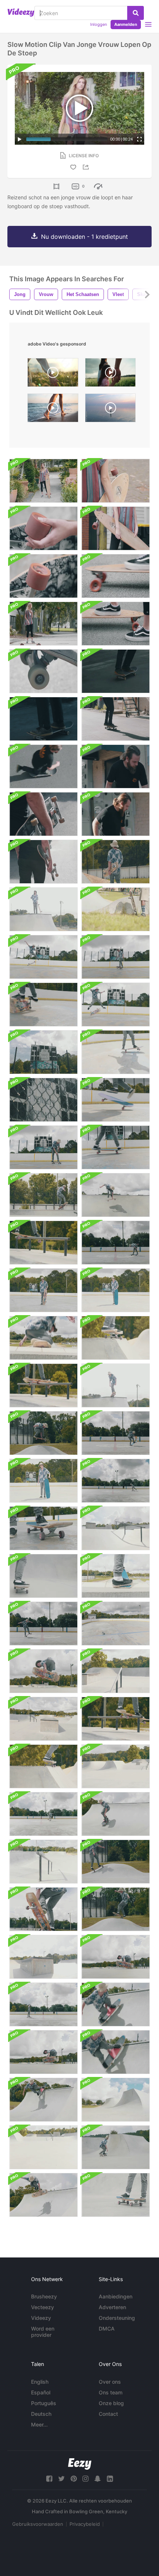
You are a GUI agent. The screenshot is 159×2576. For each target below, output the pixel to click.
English (40, 2382)
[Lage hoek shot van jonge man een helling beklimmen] (116, 1195)
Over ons (110, 2382)
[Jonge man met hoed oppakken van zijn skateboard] (43, 1290)
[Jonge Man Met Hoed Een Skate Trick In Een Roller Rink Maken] (43, 957)
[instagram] (85, 2479)
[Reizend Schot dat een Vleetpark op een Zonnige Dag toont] (43, 2147)
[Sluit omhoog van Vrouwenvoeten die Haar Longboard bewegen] (116, 624)
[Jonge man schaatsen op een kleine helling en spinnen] (116, 1909)
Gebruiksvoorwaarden (38, 2524)
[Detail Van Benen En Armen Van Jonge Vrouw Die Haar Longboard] (116, 528)
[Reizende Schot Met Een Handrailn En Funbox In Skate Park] (43, 1957)
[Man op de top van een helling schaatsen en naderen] (116, 1385)
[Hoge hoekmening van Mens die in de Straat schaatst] (43, 766)
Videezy (41, 2318)
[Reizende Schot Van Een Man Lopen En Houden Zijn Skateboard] (43, 862)
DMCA (107, 2329)
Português (44, 2403)
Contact (108, 2414)
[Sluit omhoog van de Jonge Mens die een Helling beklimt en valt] (116, 2052)
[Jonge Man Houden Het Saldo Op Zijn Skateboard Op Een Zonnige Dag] (116, 1433)
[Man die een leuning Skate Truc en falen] (43, 1385)
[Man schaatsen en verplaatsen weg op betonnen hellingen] (116, 1576)
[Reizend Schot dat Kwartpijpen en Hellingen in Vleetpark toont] (116, 2100)
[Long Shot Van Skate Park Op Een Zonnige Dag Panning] (116, 1766)
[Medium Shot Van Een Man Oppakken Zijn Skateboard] (116, 909)
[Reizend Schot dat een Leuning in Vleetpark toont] (43, 1862)
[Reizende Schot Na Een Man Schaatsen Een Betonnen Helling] (43, 1576)
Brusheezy (44, 2296)
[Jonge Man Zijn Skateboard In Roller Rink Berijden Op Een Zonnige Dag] (116, 1481)
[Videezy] (21, 13)
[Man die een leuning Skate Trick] (116, 1719)
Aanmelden (126, 24)
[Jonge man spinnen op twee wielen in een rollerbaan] (116, 957)
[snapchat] (98, 2479)
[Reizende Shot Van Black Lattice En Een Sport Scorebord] (43, 1052)
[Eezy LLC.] (80, 2464)
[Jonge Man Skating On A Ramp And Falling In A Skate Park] (116, 1814)
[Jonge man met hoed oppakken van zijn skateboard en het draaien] (43, 1481)
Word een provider (43, 2332)
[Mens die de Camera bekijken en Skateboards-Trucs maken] (116, 814)
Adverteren (112, 2307)
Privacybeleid (85, 2524)
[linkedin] (110, 2479)
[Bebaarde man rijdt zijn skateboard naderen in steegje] (116, 719)
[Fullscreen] (139, 139)
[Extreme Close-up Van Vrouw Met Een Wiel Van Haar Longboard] (43, 528)
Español (41, 2392)
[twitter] (61, 2479)
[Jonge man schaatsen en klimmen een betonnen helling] (43, 1909)
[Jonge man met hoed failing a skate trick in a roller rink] (116, 1005)
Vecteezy (43, 2307)
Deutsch (41, 2414)
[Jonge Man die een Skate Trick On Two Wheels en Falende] (116, 1052)
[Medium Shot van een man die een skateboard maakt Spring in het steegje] (116, 766)
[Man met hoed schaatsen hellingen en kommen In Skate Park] (43, 1671)
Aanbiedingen (116, 2296)
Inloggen (99, 24)
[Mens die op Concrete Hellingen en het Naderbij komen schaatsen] (43, 2052)
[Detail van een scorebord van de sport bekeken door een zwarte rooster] (43, 1100)
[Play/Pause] (20, 139)
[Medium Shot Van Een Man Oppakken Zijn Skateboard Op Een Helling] (43, 909)
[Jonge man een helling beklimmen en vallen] (43, 2100)
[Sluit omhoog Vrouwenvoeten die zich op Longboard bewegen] (116, 576)
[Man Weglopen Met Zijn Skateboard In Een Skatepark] (116, 862)
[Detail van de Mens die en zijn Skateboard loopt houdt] (43, 814)
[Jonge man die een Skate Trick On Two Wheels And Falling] (43, 1005)
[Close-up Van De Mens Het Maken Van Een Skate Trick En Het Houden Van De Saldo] (116, 1100)
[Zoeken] (136, 13)
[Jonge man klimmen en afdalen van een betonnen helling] (43, 1766)
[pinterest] (74, 2479)
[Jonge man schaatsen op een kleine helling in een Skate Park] (116, 1862)
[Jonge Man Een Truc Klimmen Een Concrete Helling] (43, 2195)
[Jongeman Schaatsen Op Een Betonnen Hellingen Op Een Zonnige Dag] (116, 2147)
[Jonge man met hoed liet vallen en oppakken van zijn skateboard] (116, 1290)
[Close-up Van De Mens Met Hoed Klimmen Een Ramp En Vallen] (116, 2004)
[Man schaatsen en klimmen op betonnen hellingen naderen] (116, 1957)
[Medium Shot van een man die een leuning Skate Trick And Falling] (43, 1195)
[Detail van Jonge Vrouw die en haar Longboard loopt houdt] (116, 481)
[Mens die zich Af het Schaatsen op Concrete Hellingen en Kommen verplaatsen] (43, 1338)
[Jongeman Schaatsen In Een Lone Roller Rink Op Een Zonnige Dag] (43, 2004)
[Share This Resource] (87, 167)
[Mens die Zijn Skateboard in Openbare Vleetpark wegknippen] (116, 2195)
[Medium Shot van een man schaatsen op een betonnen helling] (116, 1338)
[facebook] (49, 2479)
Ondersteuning (117, 2318)
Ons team (111, 2392)
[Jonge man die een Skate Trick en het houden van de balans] (43, 1147)
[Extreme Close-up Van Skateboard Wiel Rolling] (43, 671)
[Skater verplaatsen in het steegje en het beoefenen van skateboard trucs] (43, 719)
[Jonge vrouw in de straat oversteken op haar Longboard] (43, 624)
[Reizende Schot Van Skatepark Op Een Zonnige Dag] (116, 1671)
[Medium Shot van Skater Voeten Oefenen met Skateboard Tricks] (116, 671)
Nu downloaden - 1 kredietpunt (84, 237)
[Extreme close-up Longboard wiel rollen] (43, 576)
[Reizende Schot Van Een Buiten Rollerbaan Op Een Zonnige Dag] (116, 1624)
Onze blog (111, 2403)
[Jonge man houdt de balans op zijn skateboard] (116, 1243)
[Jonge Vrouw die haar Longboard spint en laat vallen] (43, 481)
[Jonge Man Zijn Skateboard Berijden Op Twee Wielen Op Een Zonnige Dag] (43, 1624)
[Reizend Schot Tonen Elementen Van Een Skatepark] (43, 1719)
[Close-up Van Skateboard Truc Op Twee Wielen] (116, 1147)
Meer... (39, 2424)
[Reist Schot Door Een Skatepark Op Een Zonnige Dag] (116, 1528)
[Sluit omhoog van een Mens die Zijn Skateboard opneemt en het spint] (43, 1528)
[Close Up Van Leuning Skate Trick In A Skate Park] (43, 1243)
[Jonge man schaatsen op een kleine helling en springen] (43, 1433)
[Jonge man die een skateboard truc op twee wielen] (43, 1814)
